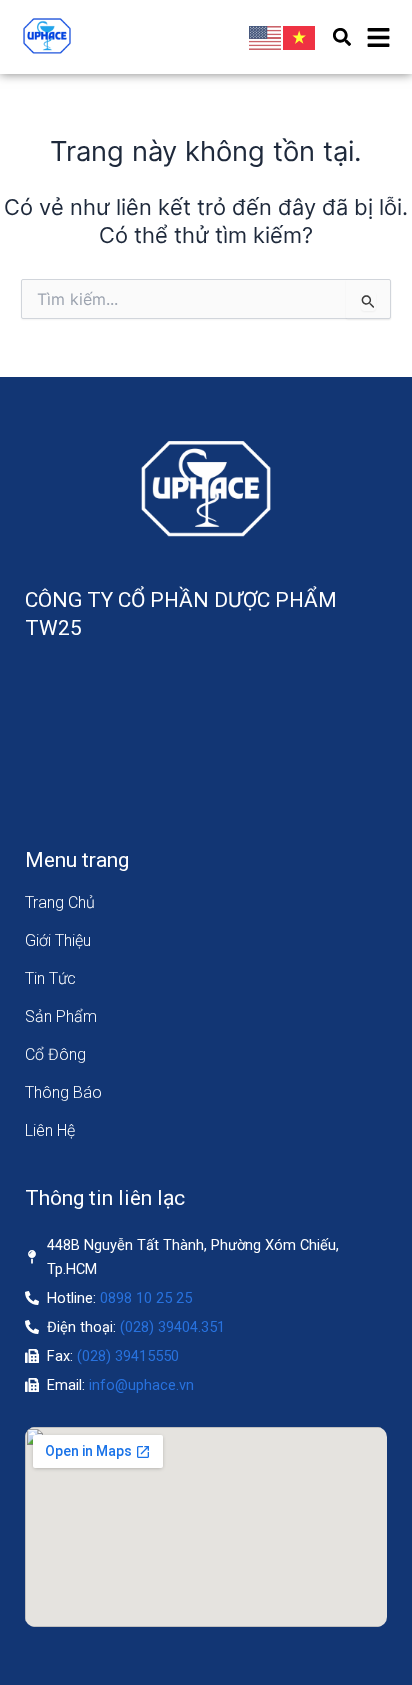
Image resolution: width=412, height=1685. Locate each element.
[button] (341, 37)
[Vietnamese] (300, 37)
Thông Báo (63, 1092)
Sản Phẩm (61, 1016)
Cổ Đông (55, 1054)
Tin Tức (50, 978)
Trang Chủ (60, 902)
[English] (266, 37)
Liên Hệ (50, 1130)
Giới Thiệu (58, 940)
